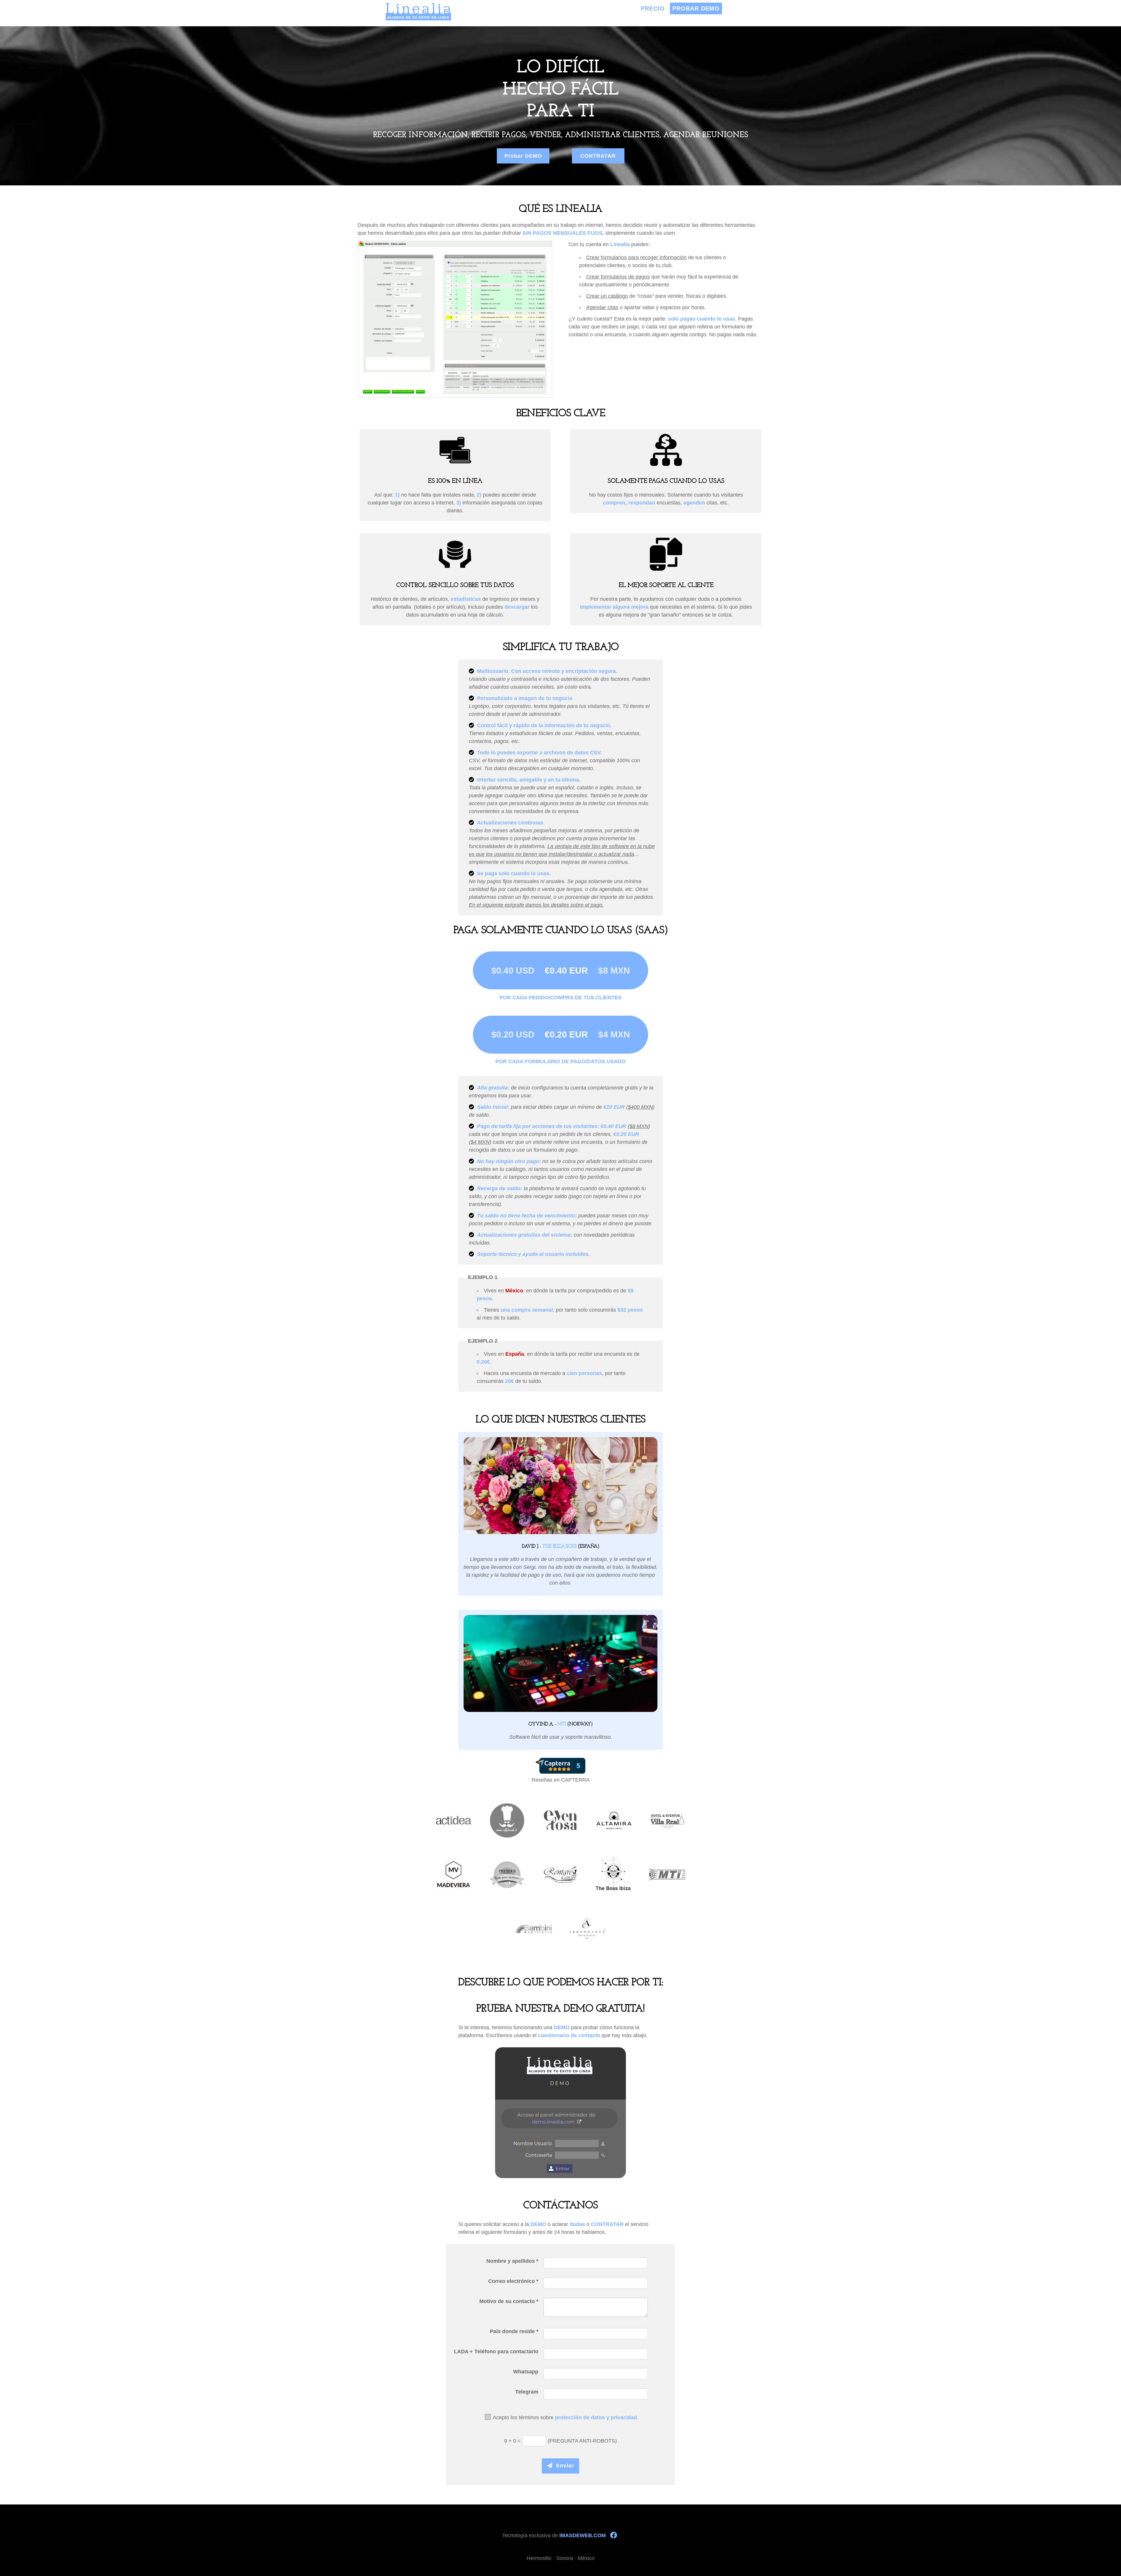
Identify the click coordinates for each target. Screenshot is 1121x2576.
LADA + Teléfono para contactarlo (496, 2352)
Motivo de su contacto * (509, 2301)
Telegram (527, 2392)
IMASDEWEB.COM (583, 2535)
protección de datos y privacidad (596, 2417)
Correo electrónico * (513, 2281)
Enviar (563, 2466)
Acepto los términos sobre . (566, 2417)
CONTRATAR (598, 156)
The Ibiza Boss (559, 1547)
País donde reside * (514, 2331)
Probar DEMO (696, 8)
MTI (562, 1724)
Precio (653, 8)
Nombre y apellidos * (512, 2261)
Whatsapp (526, 2372)
